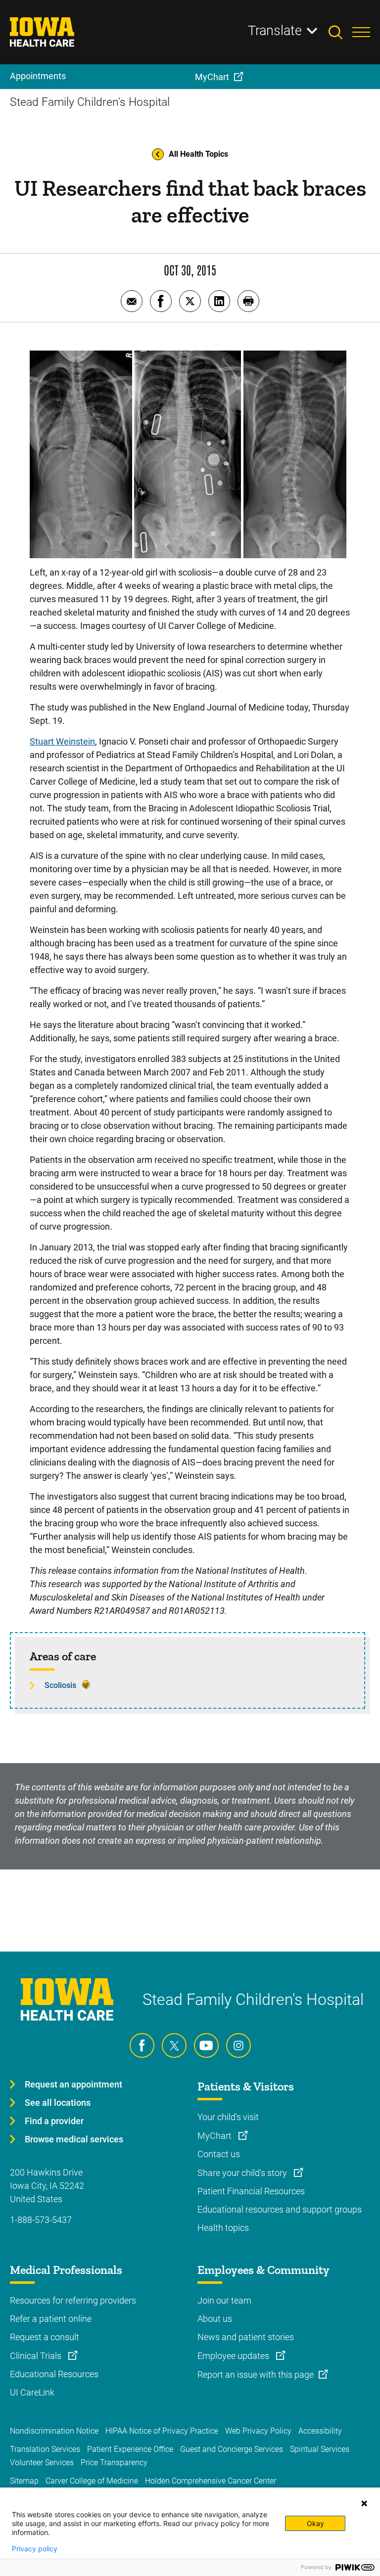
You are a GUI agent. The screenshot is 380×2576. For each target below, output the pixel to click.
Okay (315, 2523)
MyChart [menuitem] (212, 77)
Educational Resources (54, 2374)
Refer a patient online (51, 2319)
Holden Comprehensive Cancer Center (211, 2481)
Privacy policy (35, 2549)
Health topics (223, 2228)
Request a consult (45, 2337)
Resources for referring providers (73, 2300)
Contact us (219, 2154)
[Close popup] (364, 2503)
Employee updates (234, 2356)
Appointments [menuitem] (38, 76)
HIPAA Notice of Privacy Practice (162, 2431)
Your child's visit (228, 2117)
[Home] (48, 32)
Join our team (224, 2300)
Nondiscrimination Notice (54, 2431)
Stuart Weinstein (62, 741)
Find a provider (54, 2121)
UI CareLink (32, 2392)
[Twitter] (174, 2045)
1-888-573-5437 (41, 2220)
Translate (275, 31)
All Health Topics (198, 154)
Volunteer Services (42, 2463)
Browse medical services (74, 2139)
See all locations (58, 2103)
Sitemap (24, 2481)
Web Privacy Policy (258, 2431)
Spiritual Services (320, 2449)
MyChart (215, 2136)
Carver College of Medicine (92, 2481)
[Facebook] (142, 2045)
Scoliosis (60, 1685)
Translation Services (45, 2449)
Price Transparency (114, 2463)
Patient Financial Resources (251, 2191)
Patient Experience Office (130, 2449)
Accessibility (320, 2431)
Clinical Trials (37, 2356)
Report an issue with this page (256, 2375)
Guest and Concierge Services (232, 2449)
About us (215, 2319)
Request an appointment (73, 2084)
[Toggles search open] (340, 32)
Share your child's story (243, 2173)
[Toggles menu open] (361, 32)
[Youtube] (206, 2045)
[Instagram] (238, 2045)
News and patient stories (246, 2337)
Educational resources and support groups (280, 2209)
